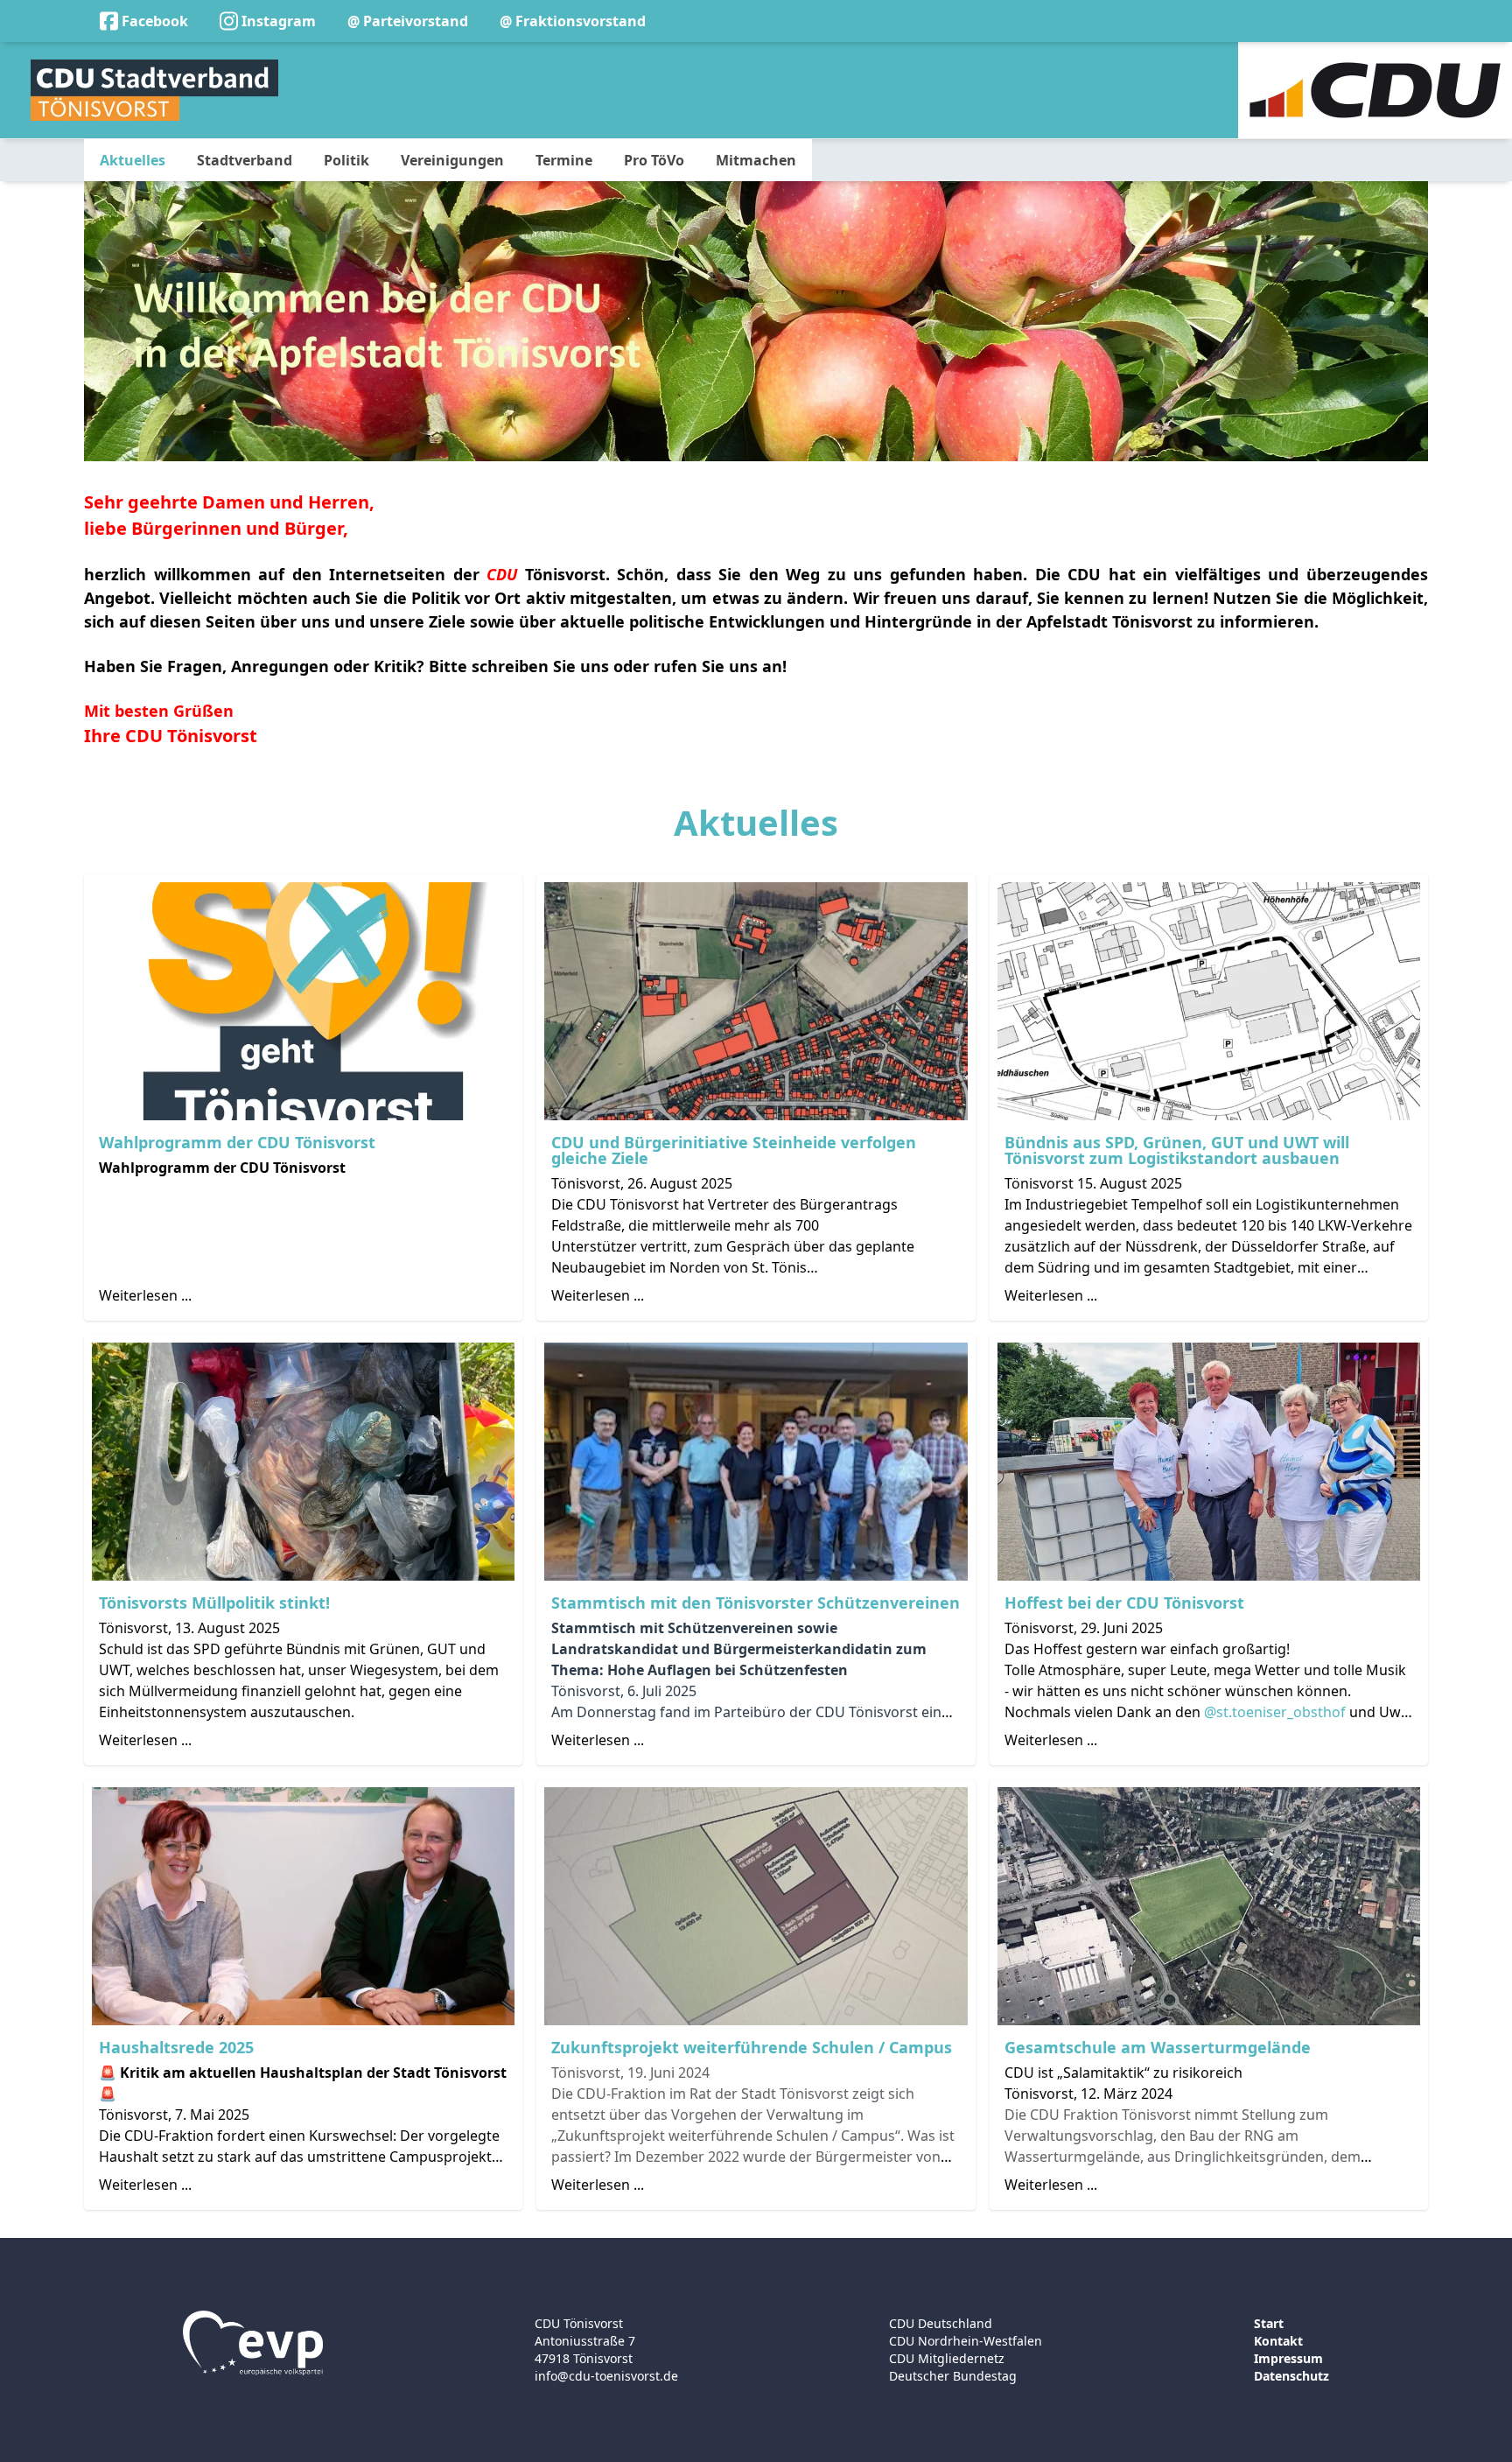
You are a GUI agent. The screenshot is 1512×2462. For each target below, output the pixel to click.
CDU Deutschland (941, 2323)
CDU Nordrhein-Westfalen (966, 2341)
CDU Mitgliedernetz (947, 2358)
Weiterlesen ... (145, 1295)
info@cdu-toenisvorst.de (606, 2376)
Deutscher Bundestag (953, 2376)
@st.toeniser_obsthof (1275, 1712)
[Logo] (154, 90)
